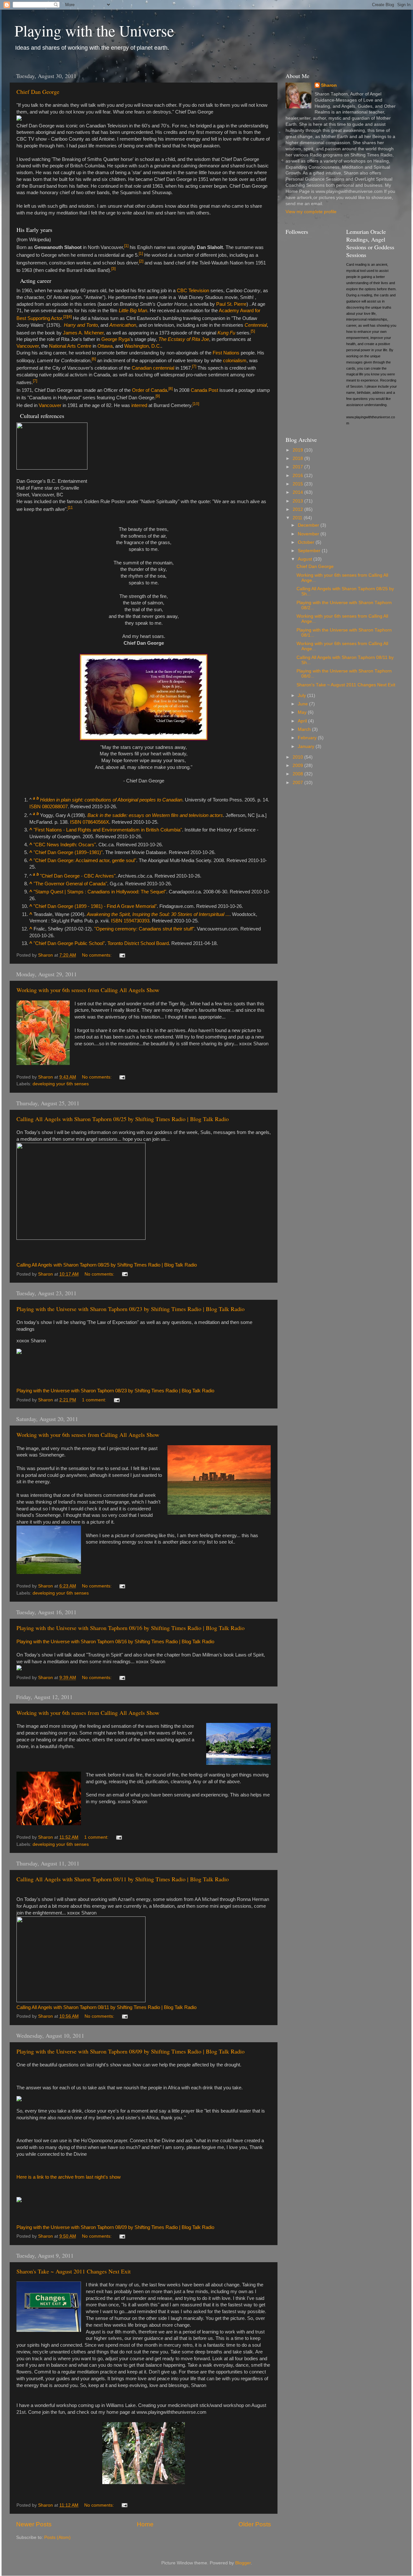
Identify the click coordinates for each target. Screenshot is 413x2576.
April (303, 721)
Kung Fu (226, 333)
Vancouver (28, 346)
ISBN (35, 807)
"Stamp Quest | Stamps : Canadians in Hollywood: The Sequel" (100, 892)
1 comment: (95, 1400)
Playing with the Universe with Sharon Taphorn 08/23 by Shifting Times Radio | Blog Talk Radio (131, 1309)
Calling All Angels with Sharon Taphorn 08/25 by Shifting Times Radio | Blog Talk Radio (123, 1119)
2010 (298, 757)
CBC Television (193, 291)
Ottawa (105, 346)
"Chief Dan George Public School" (69, 943)
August (306, 559)
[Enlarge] (19, 475)
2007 (298, 783)
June (303, 704)
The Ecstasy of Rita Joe (184, 339)
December (309, 525)
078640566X (96, 822)
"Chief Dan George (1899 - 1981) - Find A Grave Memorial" (95, 906)
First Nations (226, 353)
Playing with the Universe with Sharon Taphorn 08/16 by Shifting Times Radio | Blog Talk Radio (131, 1628)
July (302, 696)
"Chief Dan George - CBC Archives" (78, 876)
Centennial (256, 325)
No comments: (97, 955)
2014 (298, 492)
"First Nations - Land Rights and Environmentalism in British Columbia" (108, 830)
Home (145, 2524)
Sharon (329, 85)
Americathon (123, 325)
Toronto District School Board (138, 943)
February (308, 738)
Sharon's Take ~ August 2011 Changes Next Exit (74, 2271)
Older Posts (255, 2524)
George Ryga (116, 339)
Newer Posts (34, 2524)
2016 (298, 476)
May (303, 712)
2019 (298, 450)
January (307, 746)
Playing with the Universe (94, 30)
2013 (298, 501)
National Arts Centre (70, 346)
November (309, 534)
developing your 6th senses (61, 1084)
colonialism (235, 361)
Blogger (243, 2563)
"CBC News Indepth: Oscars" (65, 845)
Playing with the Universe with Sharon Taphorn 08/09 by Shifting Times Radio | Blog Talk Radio (131, 2051)
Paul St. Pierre (231, 304)
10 (196, 404)
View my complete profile (311, 212)
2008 (298, 774)
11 (70, 508)
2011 (298, 518)
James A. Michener (83, 333)
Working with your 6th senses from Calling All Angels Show (88, 990)
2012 (298, 509)
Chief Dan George (38, 92)
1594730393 (136, 921)
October (307, 542)
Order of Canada (150, 390)
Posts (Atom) (57, 2537)
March (305, 729)
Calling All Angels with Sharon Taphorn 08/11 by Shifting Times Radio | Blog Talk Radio (123, 1879)
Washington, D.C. (143, 346)
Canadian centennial (153, 368)
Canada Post (204, 390)
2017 (298, 467)
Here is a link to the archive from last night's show (69, 2177)
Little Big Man (133, 311)
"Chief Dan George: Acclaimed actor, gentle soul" (85, 860)
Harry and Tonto (81, 325)
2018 (298, 458)
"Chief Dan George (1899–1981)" (68, 852)
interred (139, 405)
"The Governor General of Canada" (70, 884)
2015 (298, 484)
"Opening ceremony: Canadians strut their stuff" (144, 929)
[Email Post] (122, 955)
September (310, 551)
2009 (298, 766)
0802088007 (55, 807)
